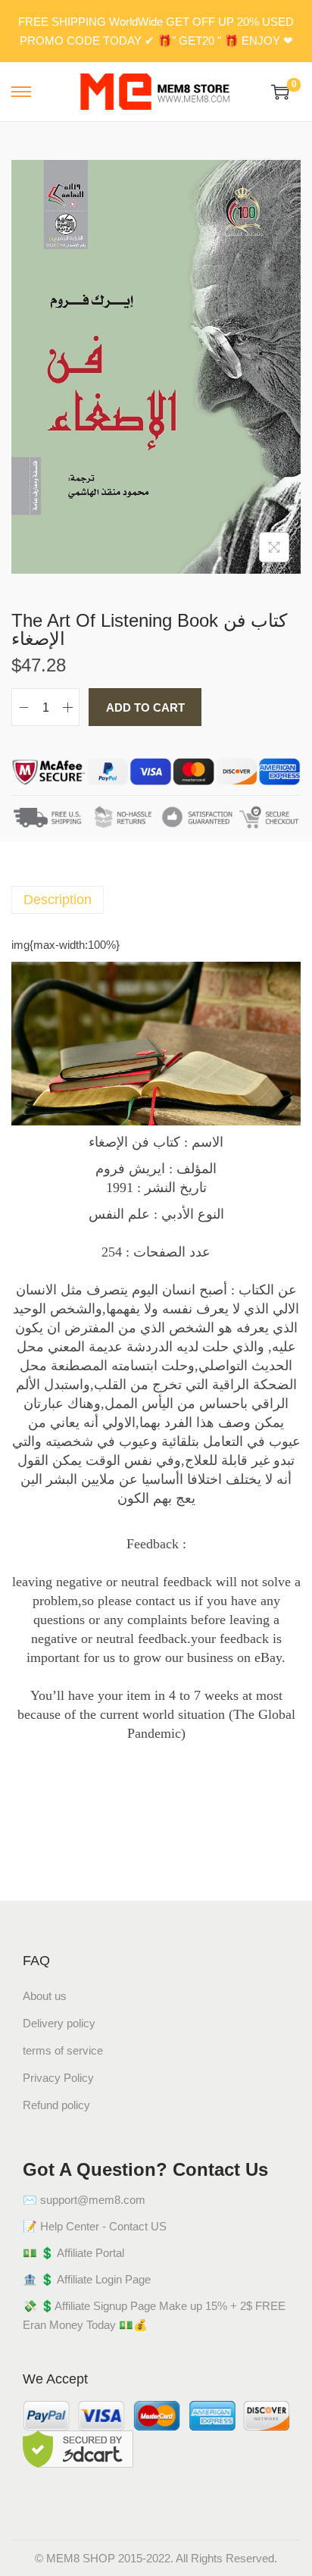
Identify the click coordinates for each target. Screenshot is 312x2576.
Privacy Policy (58, 2078)
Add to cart (145, 707)
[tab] (156, 900)
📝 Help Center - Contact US (95, 2226)
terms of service (63, 2050)
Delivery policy (59, 2023)
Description (58, 900)
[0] (280, 92)
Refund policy (56, 2105)
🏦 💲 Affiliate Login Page (87, 2279)
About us (45, 1996)
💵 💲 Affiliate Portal (73, 2253)
